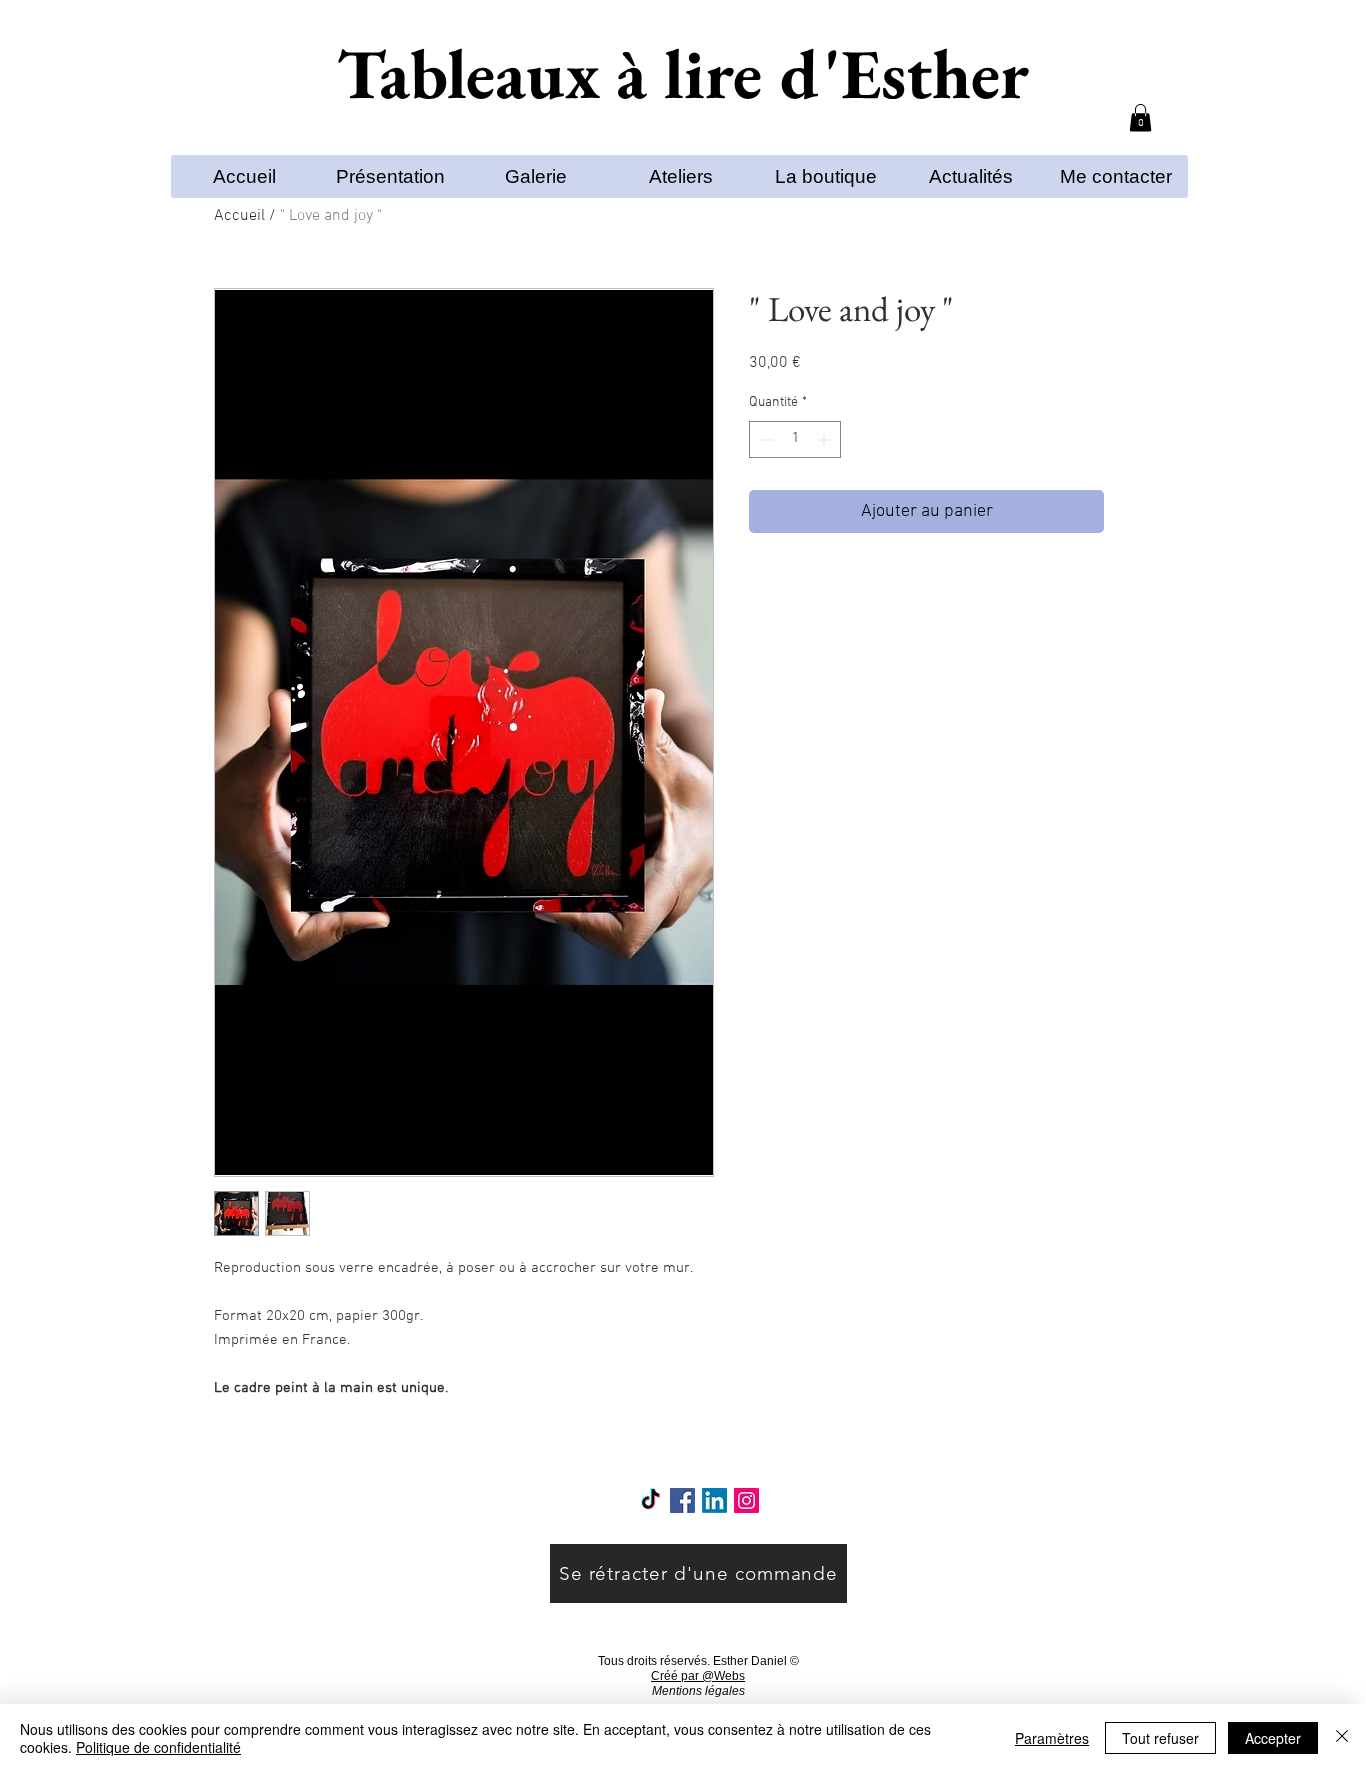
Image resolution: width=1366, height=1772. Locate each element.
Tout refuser (1160, 1738)
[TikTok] (650, 1500)
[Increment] (825, 439)
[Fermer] (1342, 1738)
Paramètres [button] (1052, 1738)
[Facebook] (682, 1500)
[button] (1140, 117)
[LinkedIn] (714, 1500)
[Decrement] (764, 439)
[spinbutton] (795, 439)
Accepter (1273, 1738)
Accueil (239, 216)
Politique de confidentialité (158, 1747)
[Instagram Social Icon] (746, 1500)
